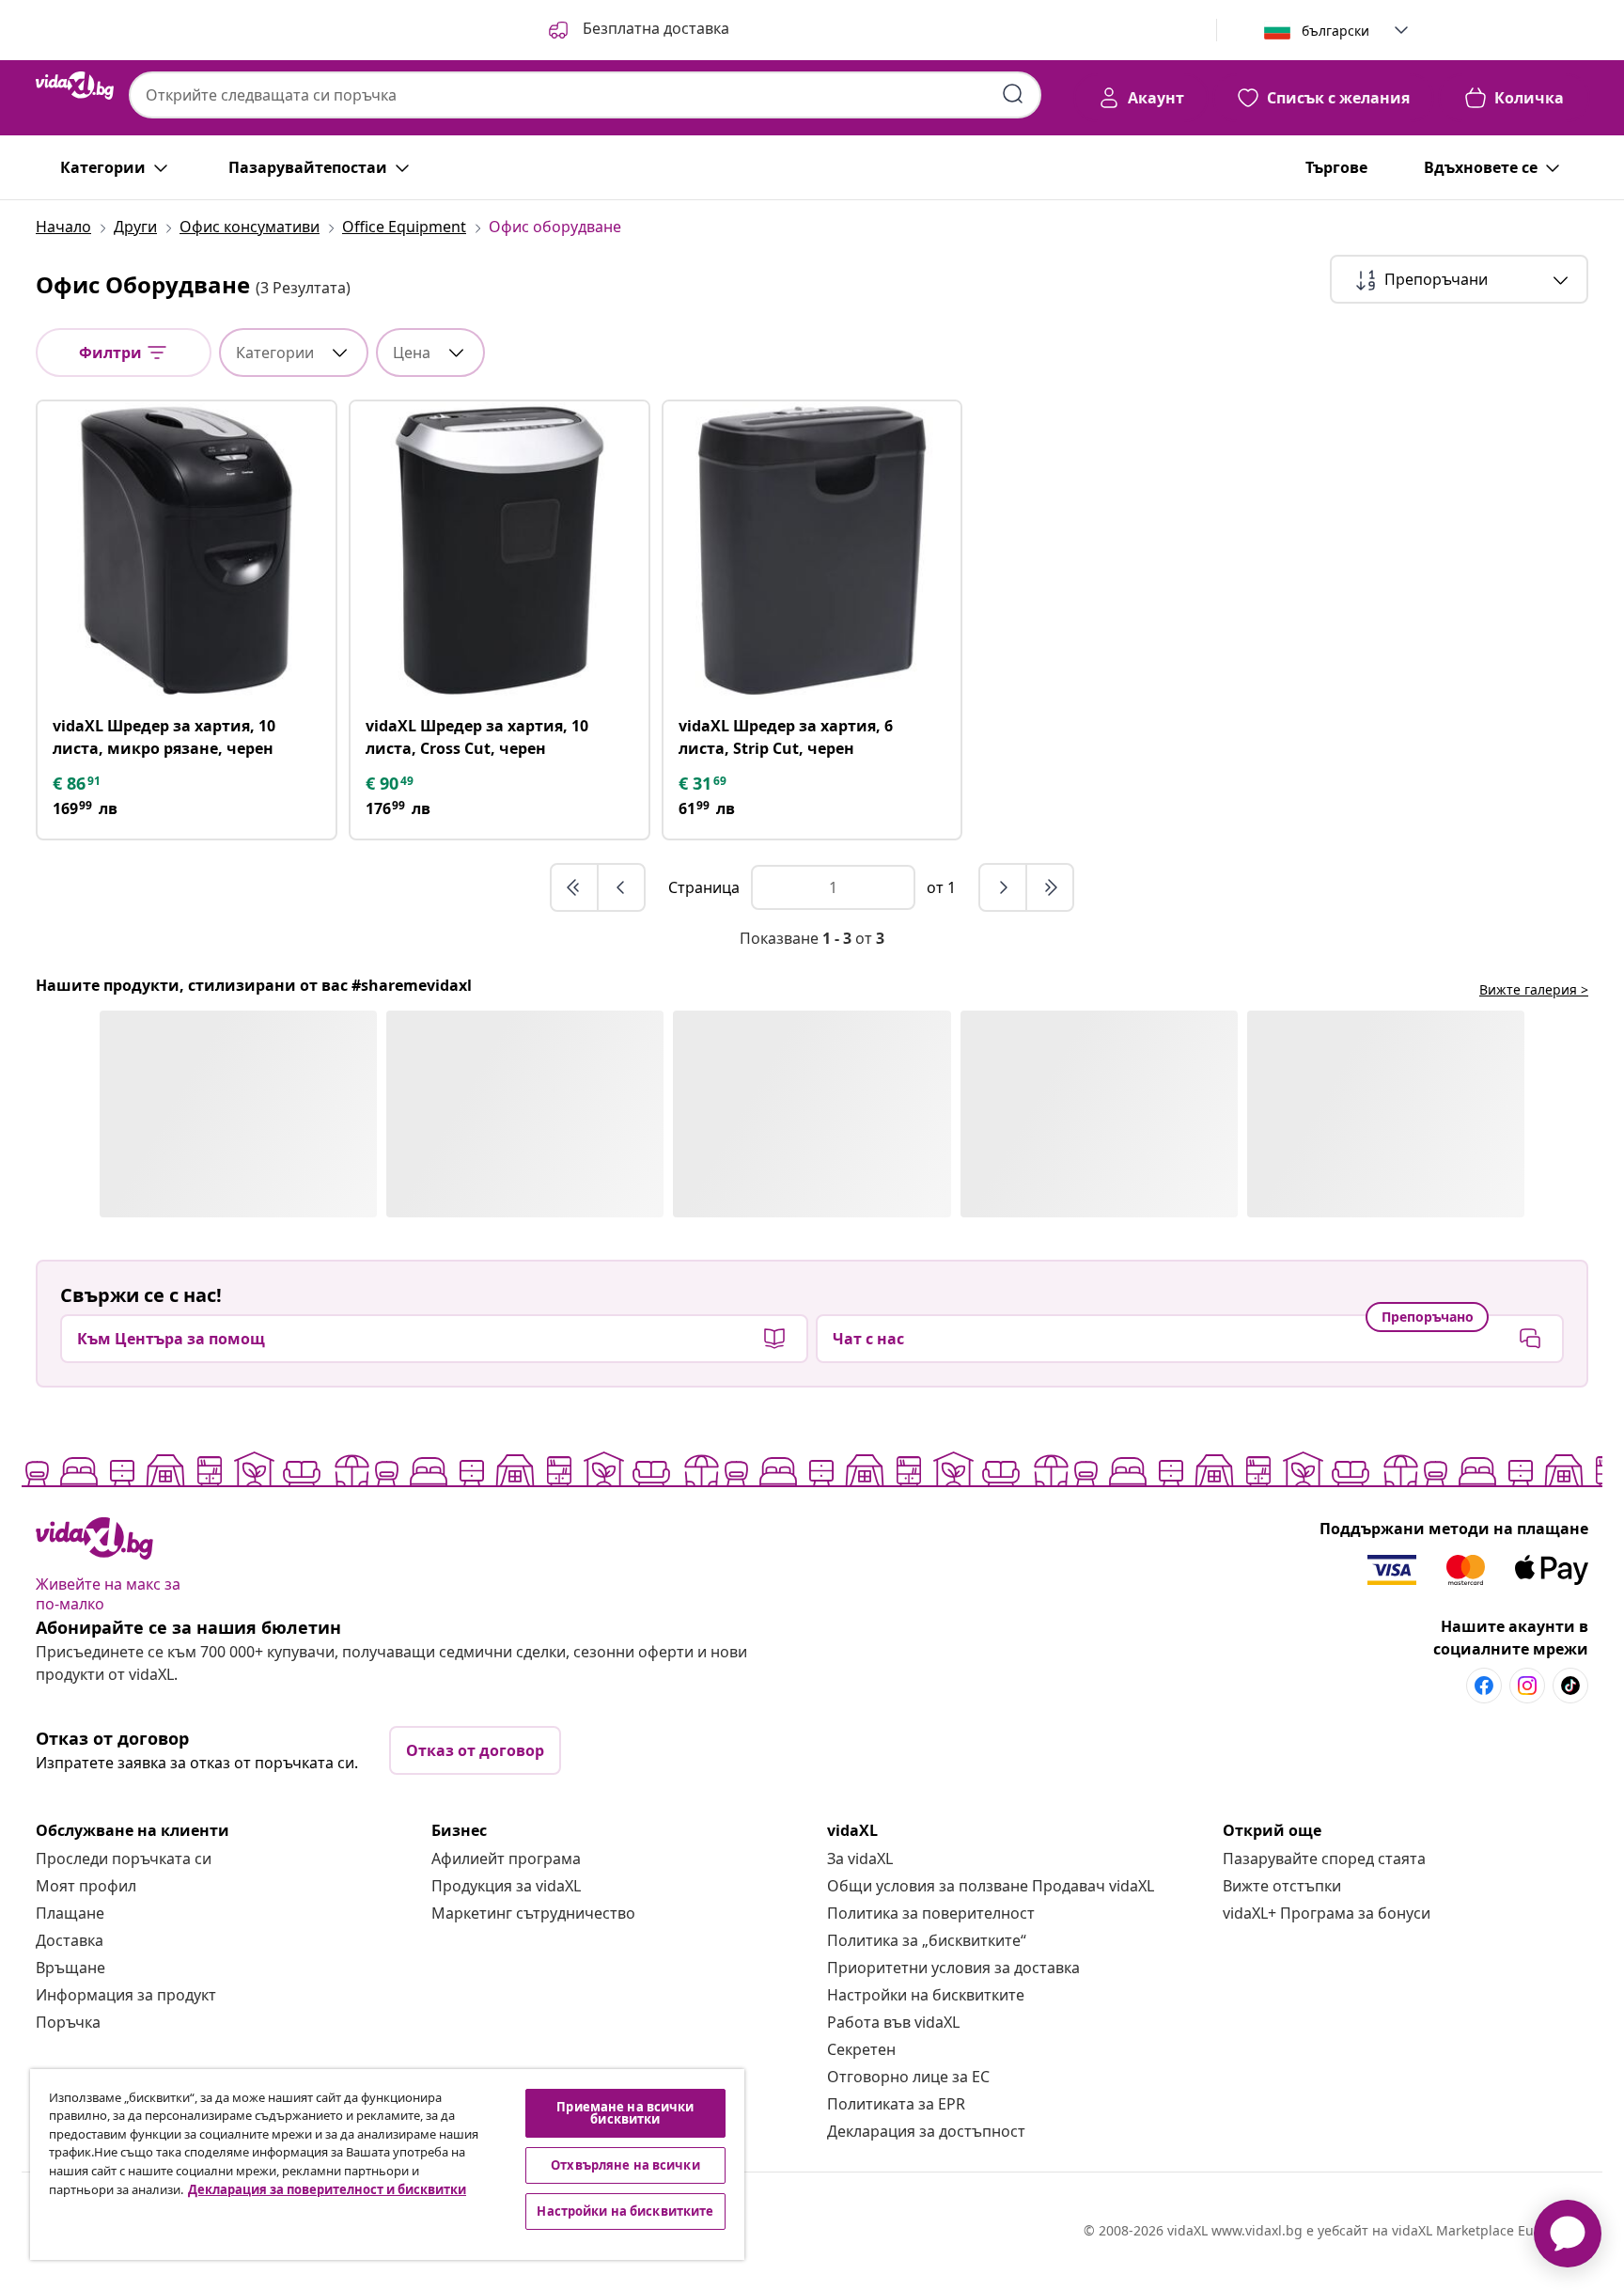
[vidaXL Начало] (75, 86)
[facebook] (1484, 1686)
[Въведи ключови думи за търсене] (1013, 94)
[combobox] (585, 95)
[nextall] (1050, 887)
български (1335, 31)
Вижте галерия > (1534, 989)
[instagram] (1527, 1686)
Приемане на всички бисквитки (625, 2113)
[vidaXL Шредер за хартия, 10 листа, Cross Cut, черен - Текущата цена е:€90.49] (500, 550)
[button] (637, 30)
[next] (1004, 887)
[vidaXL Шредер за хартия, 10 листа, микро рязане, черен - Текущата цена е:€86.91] (187, 550)
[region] (387, 2165)
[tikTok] (1570, 1686)
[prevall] (575, 887)
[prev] (621, 887)
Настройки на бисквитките (926, 1995)
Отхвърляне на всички (625, 2165)
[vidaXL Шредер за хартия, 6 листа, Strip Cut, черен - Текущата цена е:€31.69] (812, 550)
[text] (78, 783)
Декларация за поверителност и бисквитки (327, 2189)
